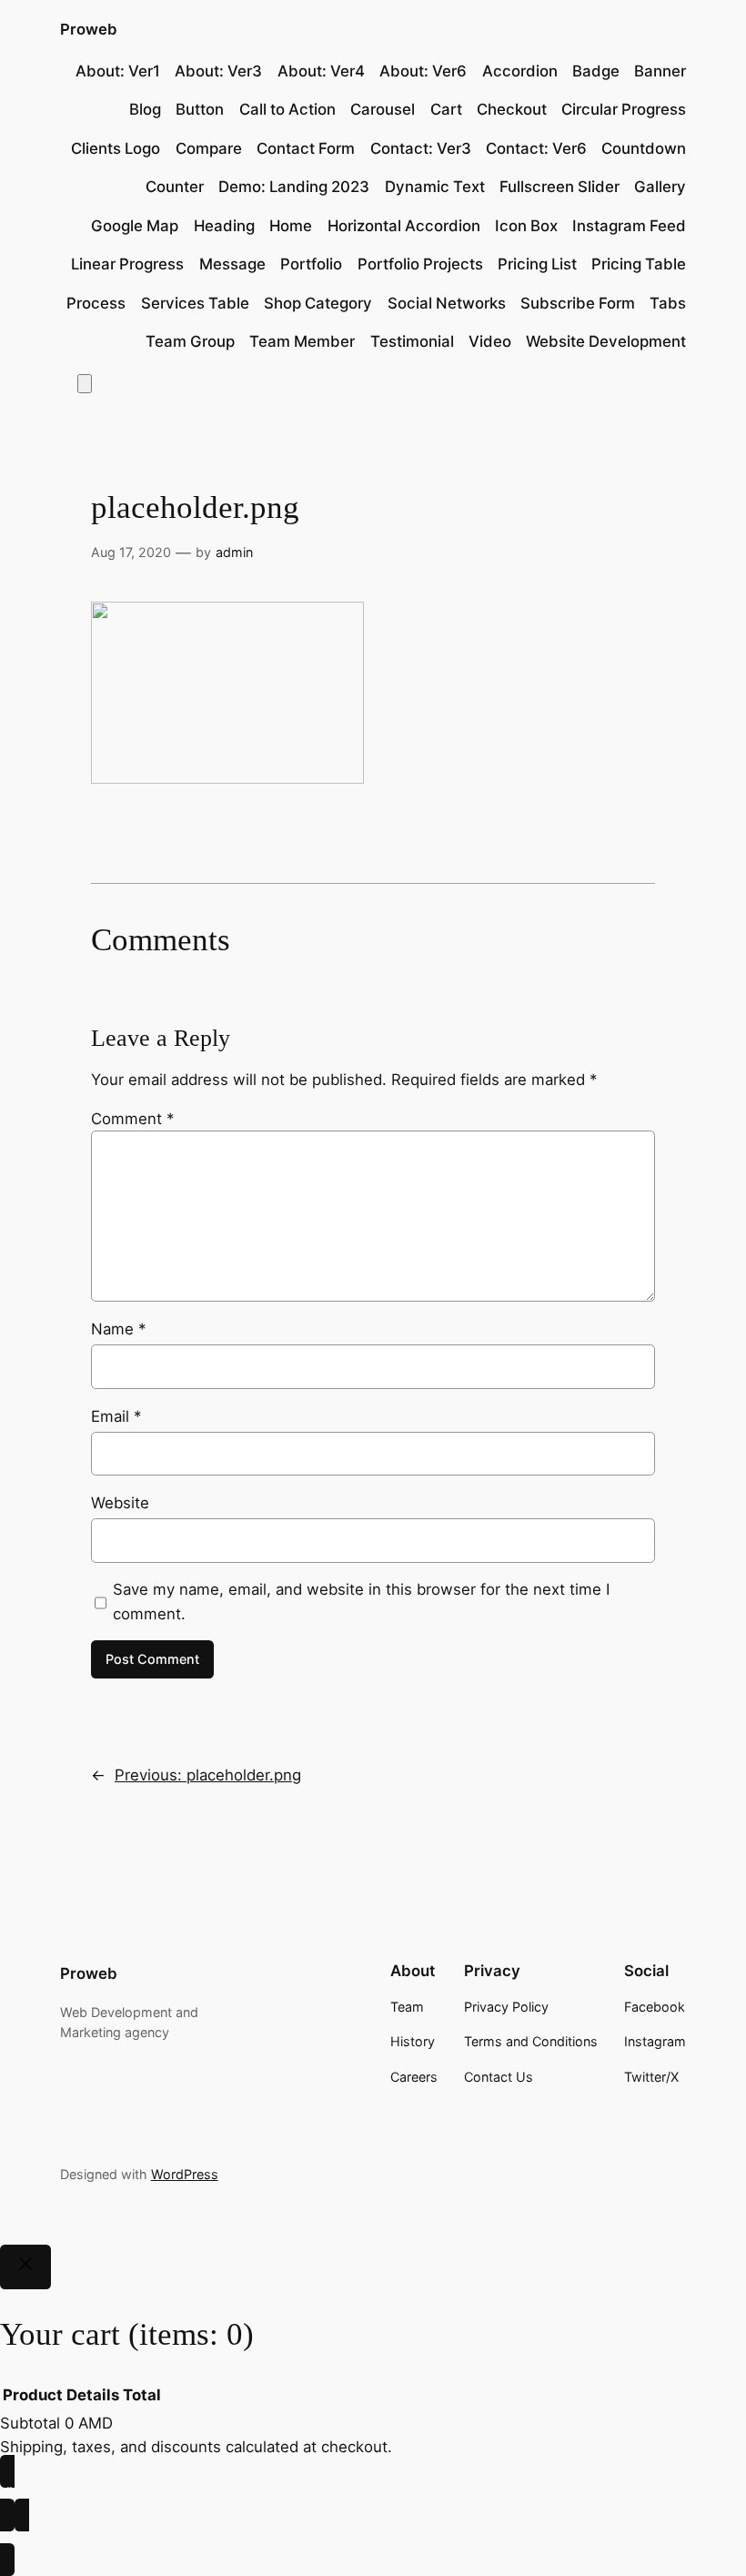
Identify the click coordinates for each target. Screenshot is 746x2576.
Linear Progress (127, 264)
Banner (660, 71)
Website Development (606, 341)
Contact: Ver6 (536, 148)
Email (116, 1416)
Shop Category (318, 303)
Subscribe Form (578, 303)
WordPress (185, 2174)
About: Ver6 (423, 71)
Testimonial (412, 341)
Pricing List (537, 264)
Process (96, 303)
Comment (132, 1119)
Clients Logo (116, 148)
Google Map (135, 226)
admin (234, 552)
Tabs (668, 303)
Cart (446, 109)
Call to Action (287, 109)
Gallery (660, 187)
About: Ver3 (218, 71)
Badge (596, 71)
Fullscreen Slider (559, 187)
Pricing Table (639, 264)
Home (291, 226)
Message (232, 264)
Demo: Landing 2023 (294, 187)
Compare (209, 148)
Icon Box (526, 226)
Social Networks (447, 303)
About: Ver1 (118, 71)
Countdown (644, 148)
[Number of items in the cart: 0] (85, 384)
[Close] (25, 2267)
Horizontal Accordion (404, 226)
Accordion (520, 71)
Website (120, 1503)
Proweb (89, 29)
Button (200, 109)
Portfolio (311, 264)
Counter (175, 187)
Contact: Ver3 (421, 148)
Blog (145, 109)
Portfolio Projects (420, 264)
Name (118, 1329)
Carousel (383, 109)
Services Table (195, 303)
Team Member (302, 341)
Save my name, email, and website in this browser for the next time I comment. (361, 1601)
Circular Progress (624, 109)
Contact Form (306, 148)
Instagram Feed (629, 226)
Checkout (512, 109)
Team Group (190, 341)
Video (490, 341)
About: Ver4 (321, 71)
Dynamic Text (435, 187)
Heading (224, 226)
